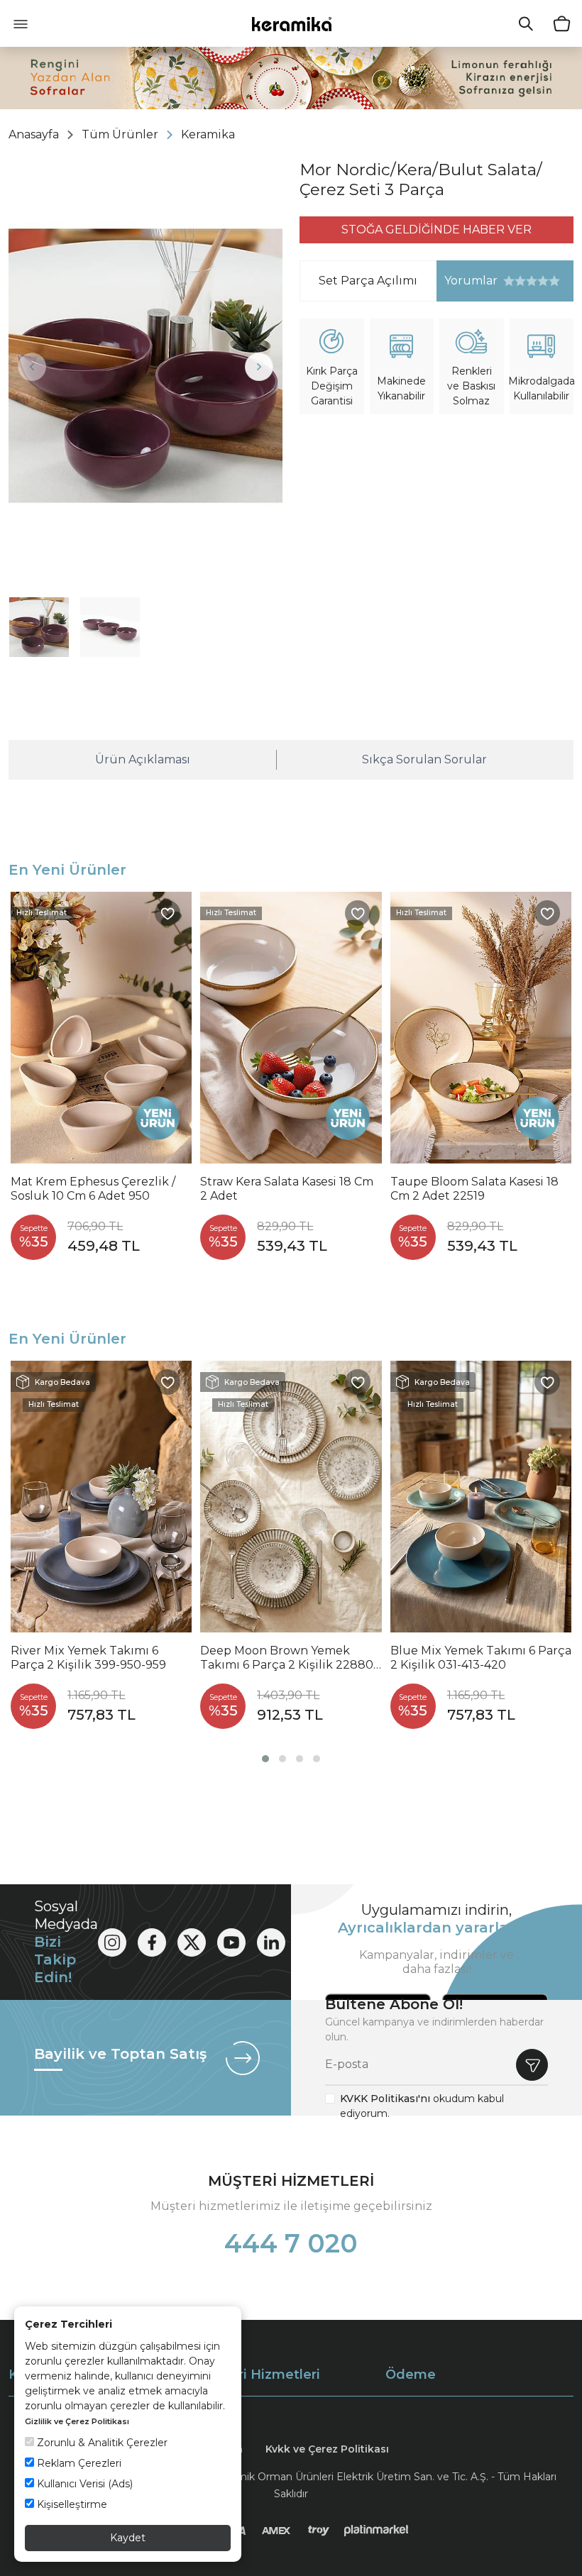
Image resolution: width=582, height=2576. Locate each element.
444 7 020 (291, 2243)
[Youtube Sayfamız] (231, 1942)
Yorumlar (467, 281)
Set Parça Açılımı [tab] (368, 281)
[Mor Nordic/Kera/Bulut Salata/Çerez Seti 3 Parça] (145, 366)
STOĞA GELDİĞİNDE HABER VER (436, 230)
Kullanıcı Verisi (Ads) (83, 2484)
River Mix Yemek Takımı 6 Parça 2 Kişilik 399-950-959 (88, 1658)
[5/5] (532, 281)
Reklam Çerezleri (78, 2463)
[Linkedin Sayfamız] (271, 1942)
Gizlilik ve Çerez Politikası (77, 2421)
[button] (265, 1759)
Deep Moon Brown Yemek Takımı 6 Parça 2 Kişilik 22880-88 (289, 1658)
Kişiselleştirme (71, 2504)
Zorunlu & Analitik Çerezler (101, 2443)
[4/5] (526, 281)
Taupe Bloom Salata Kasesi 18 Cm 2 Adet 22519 (474, 1189)
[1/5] (509, 281)
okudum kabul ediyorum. (422, 2106)
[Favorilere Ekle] (168, 913)
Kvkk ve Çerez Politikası (327, 2449)
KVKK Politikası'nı (385, 2099)
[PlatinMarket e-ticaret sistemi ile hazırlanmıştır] (377, 2531)
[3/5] (520, 281)
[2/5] (515, 281)
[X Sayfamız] (192, 1942)
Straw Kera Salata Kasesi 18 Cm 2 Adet (287, 1189)
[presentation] (32, 367)
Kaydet (128, 2538)
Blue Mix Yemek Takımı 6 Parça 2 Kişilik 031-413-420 (481, 1658)
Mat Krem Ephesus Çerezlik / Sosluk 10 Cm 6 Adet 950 (93, 1189)
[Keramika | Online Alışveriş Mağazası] (291, 23)
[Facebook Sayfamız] (152, 1942)
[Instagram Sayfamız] (112, 1942)
